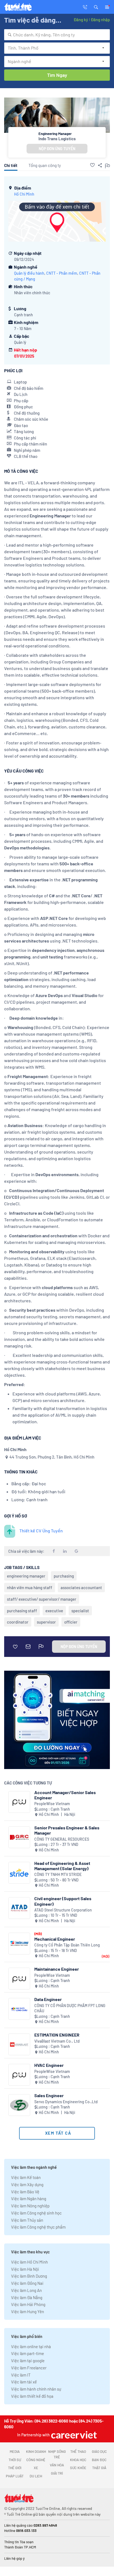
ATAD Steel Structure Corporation (63, 1910)
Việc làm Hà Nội (25, 2269)
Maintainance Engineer (57, 1969)
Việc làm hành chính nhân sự (36, 2389)
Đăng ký (81, 20)
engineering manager (26, 1576)
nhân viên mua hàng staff (30, 1587)
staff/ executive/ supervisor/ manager (42, 1599)
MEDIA (15, 2451)
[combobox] (57, 35)
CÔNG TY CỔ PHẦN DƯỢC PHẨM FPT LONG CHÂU (70, 2008)
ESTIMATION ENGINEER (57, 2035)
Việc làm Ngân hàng (29, 2199)
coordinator (18, 1622)
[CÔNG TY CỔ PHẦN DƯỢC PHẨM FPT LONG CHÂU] (19, 2009)
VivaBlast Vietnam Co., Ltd (57, 2041)
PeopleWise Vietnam (52, 1804)
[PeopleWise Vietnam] (19, 1802)
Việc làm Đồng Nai (27, 2283)
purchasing (64, 1576)
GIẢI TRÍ (57, 2473)
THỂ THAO (78, 2451)
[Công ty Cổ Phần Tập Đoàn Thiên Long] (19, 1944)
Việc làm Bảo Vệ (25, 2192)
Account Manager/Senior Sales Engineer (65, 1795)
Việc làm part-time (28, 2353)
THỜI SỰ (15, 2460)
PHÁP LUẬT (15, 2476)
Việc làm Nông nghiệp (30, 2206)
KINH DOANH (36, 2451)
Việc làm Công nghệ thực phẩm (38, 2227)
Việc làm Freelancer (29, 2368)
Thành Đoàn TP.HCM (20, 2547)
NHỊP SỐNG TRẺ (57, 2454)
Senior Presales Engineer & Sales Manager (67, 1830)
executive (54, 1611)
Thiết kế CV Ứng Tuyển (41, 1531)
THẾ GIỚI (15, 2468)
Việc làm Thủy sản (27, 2220)
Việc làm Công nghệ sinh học (36, 2213)
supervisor (46, 1622)
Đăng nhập (100, 20)
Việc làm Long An (26, 2290)
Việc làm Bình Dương (29, 2276)
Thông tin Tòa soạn (19, 2542)
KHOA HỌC (78, 2460)
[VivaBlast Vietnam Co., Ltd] (19, 2044)
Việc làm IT (21, 2375)
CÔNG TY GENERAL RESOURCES (62, 1839)
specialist (80, 1611)
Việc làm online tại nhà (31, 2347)
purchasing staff (22, 1611)
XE (36, 2468)
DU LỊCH (36, 2476)
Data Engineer (48, 1999)
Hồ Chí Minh (24, 194)
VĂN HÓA (57, 2465)
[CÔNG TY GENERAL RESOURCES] (19, 1837)
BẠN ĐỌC (99, 2460)
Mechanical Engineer (55, 1939)
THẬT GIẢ (99, 2468)
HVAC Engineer (49, 2065)
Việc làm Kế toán (26, 2177)
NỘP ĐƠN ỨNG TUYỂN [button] (57, 149)
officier (71, 1622)
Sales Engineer (49, 2095)
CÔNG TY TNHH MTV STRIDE (58, 1874)
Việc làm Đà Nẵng (27, 2297)
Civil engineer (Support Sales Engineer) (63, 1901)
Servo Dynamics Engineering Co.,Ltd (66, 2102)
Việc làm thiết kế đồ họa (32, 2396)
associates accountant (81, 1587)
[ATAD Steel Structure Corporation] (19, 1908)
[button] (96, 7)
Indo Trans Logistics (57, 139)
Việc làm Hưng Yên (28, 2312)
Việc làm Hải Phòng (28, 2304)
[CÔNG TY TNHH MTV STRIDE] (19, 1873)
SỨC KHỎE (78, 2468)
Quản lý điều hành (29, 273)
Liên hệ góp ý (14, 2558)
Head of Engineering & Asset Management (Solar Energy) (62, 1866)
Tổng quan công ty (45, 165)
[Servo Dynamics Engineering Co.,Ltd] (19, 2105)
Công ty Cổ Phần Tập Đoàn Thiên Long (67, 1945)
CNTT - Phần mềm (62, 273)
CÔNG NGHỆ (36, 2460)
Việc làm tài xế (24, 2382)
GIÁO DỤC (99, 2451)
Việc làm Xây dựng (27, 2185)
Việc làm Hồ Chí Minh (29, 2262)
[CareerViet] (73, 2435)
